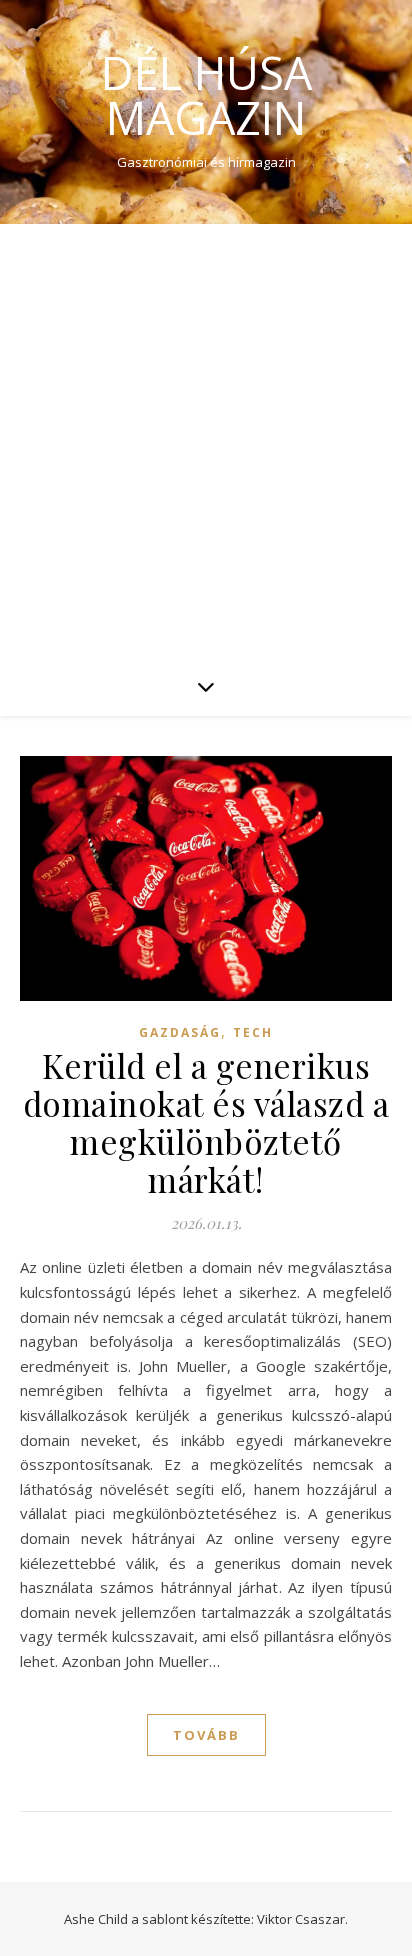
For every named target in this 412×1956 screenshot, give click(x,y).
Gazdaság (180, 1032)
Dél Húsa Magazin (206, 95)
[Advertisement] (206, 440)
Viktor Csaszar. (302, 1919)
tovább (206, 1735)
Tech (253, 1032)
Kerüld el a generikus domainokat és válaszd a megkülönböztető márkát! (206, 1122)
